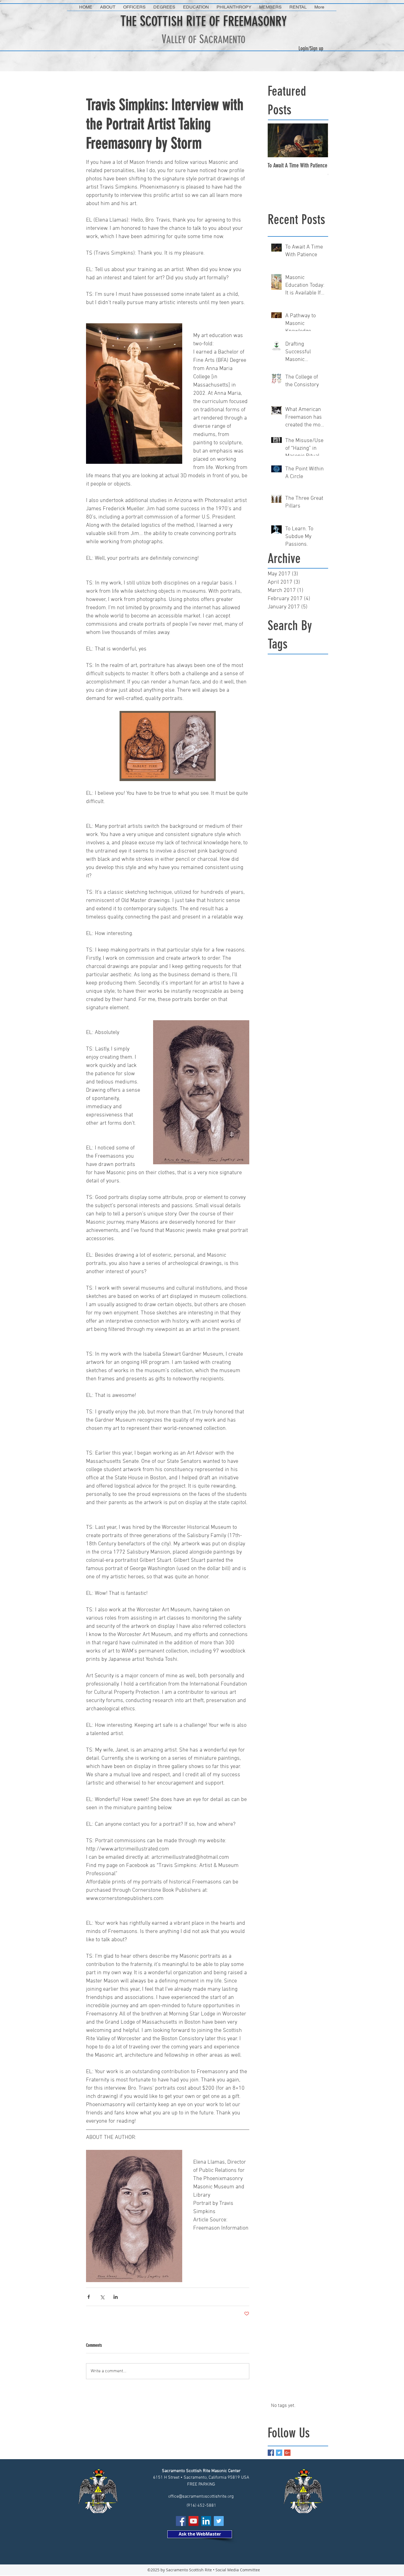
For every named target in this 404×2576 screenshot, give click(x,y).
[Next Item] (319, 140)
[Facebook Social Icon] (181, 2521)
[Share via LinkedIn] (116, 2297)
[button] (108, 7)
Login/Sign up (311, 48)
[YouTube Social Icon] (193, 2521)
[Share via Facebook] (89, 2297)
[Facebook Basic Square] (271, 2453)
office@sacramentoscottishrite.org (201, 2497)
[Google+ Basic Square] (287, 2453)
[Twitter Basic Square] (279, 2453)
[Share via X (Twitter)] (102, 2297)
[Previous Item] (276, 140)
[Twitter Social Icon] (219, 2521)
